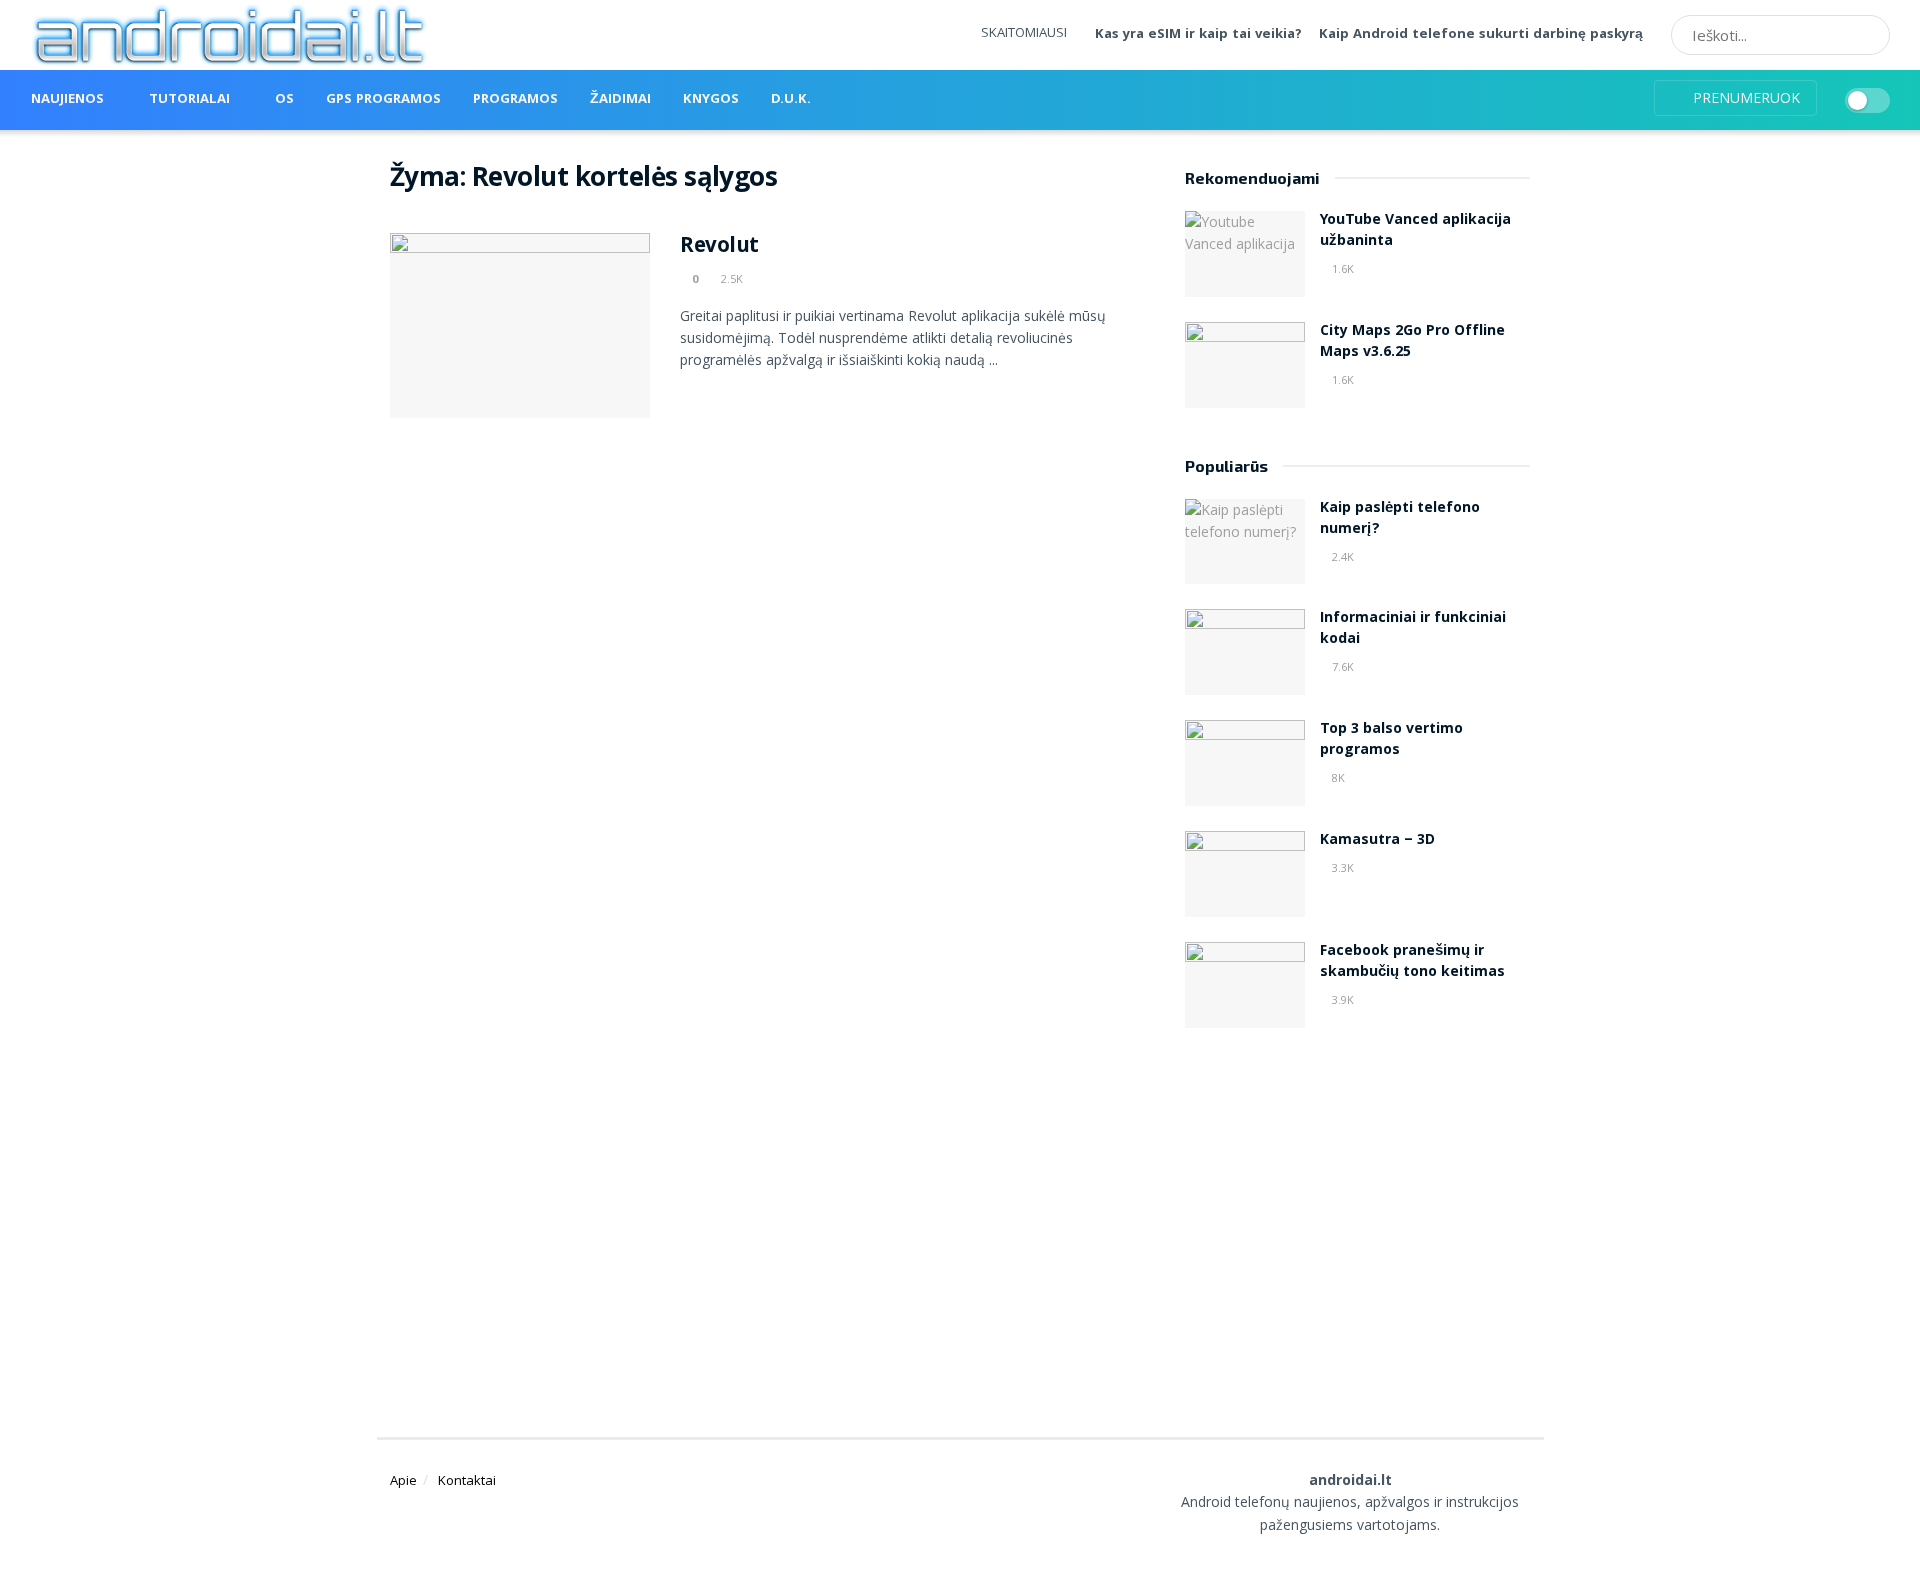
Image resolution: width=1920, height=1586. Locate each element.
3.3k (1341, 867)
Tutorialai (189, 100)
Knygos (711, 100)
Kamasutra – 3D (1377, 841)
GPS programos (383, 100)
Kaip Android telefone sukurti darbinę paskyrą (1481, 35)
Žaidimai (620, 100)
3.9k (1341, 999)
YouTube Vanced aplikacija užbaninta (1415, 231)
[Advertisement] (1358, 1208)
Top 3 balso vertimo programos (1391, 740)
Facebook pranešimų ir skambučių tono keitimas (1412, 962)
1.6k (1341, 268)
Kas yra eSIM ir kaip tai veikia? (1198, 35)
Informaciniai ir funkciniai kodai (1413, 629)
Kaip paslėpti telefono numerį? (1400, 519)
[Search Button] (1868, 35)
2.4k (1341, 556)
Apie (403, 1480)
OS (284, 100)
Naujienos (67, 100)
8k (1337, 777)
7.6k (1341, 666)
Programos (515, 100)
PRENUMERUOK (1744, 97)
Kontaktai (467, 1480)
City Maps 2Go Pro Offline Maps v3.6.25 (1412, 342)
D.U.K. (791, 100)
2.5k (730, 278)
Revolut (719, 247)
